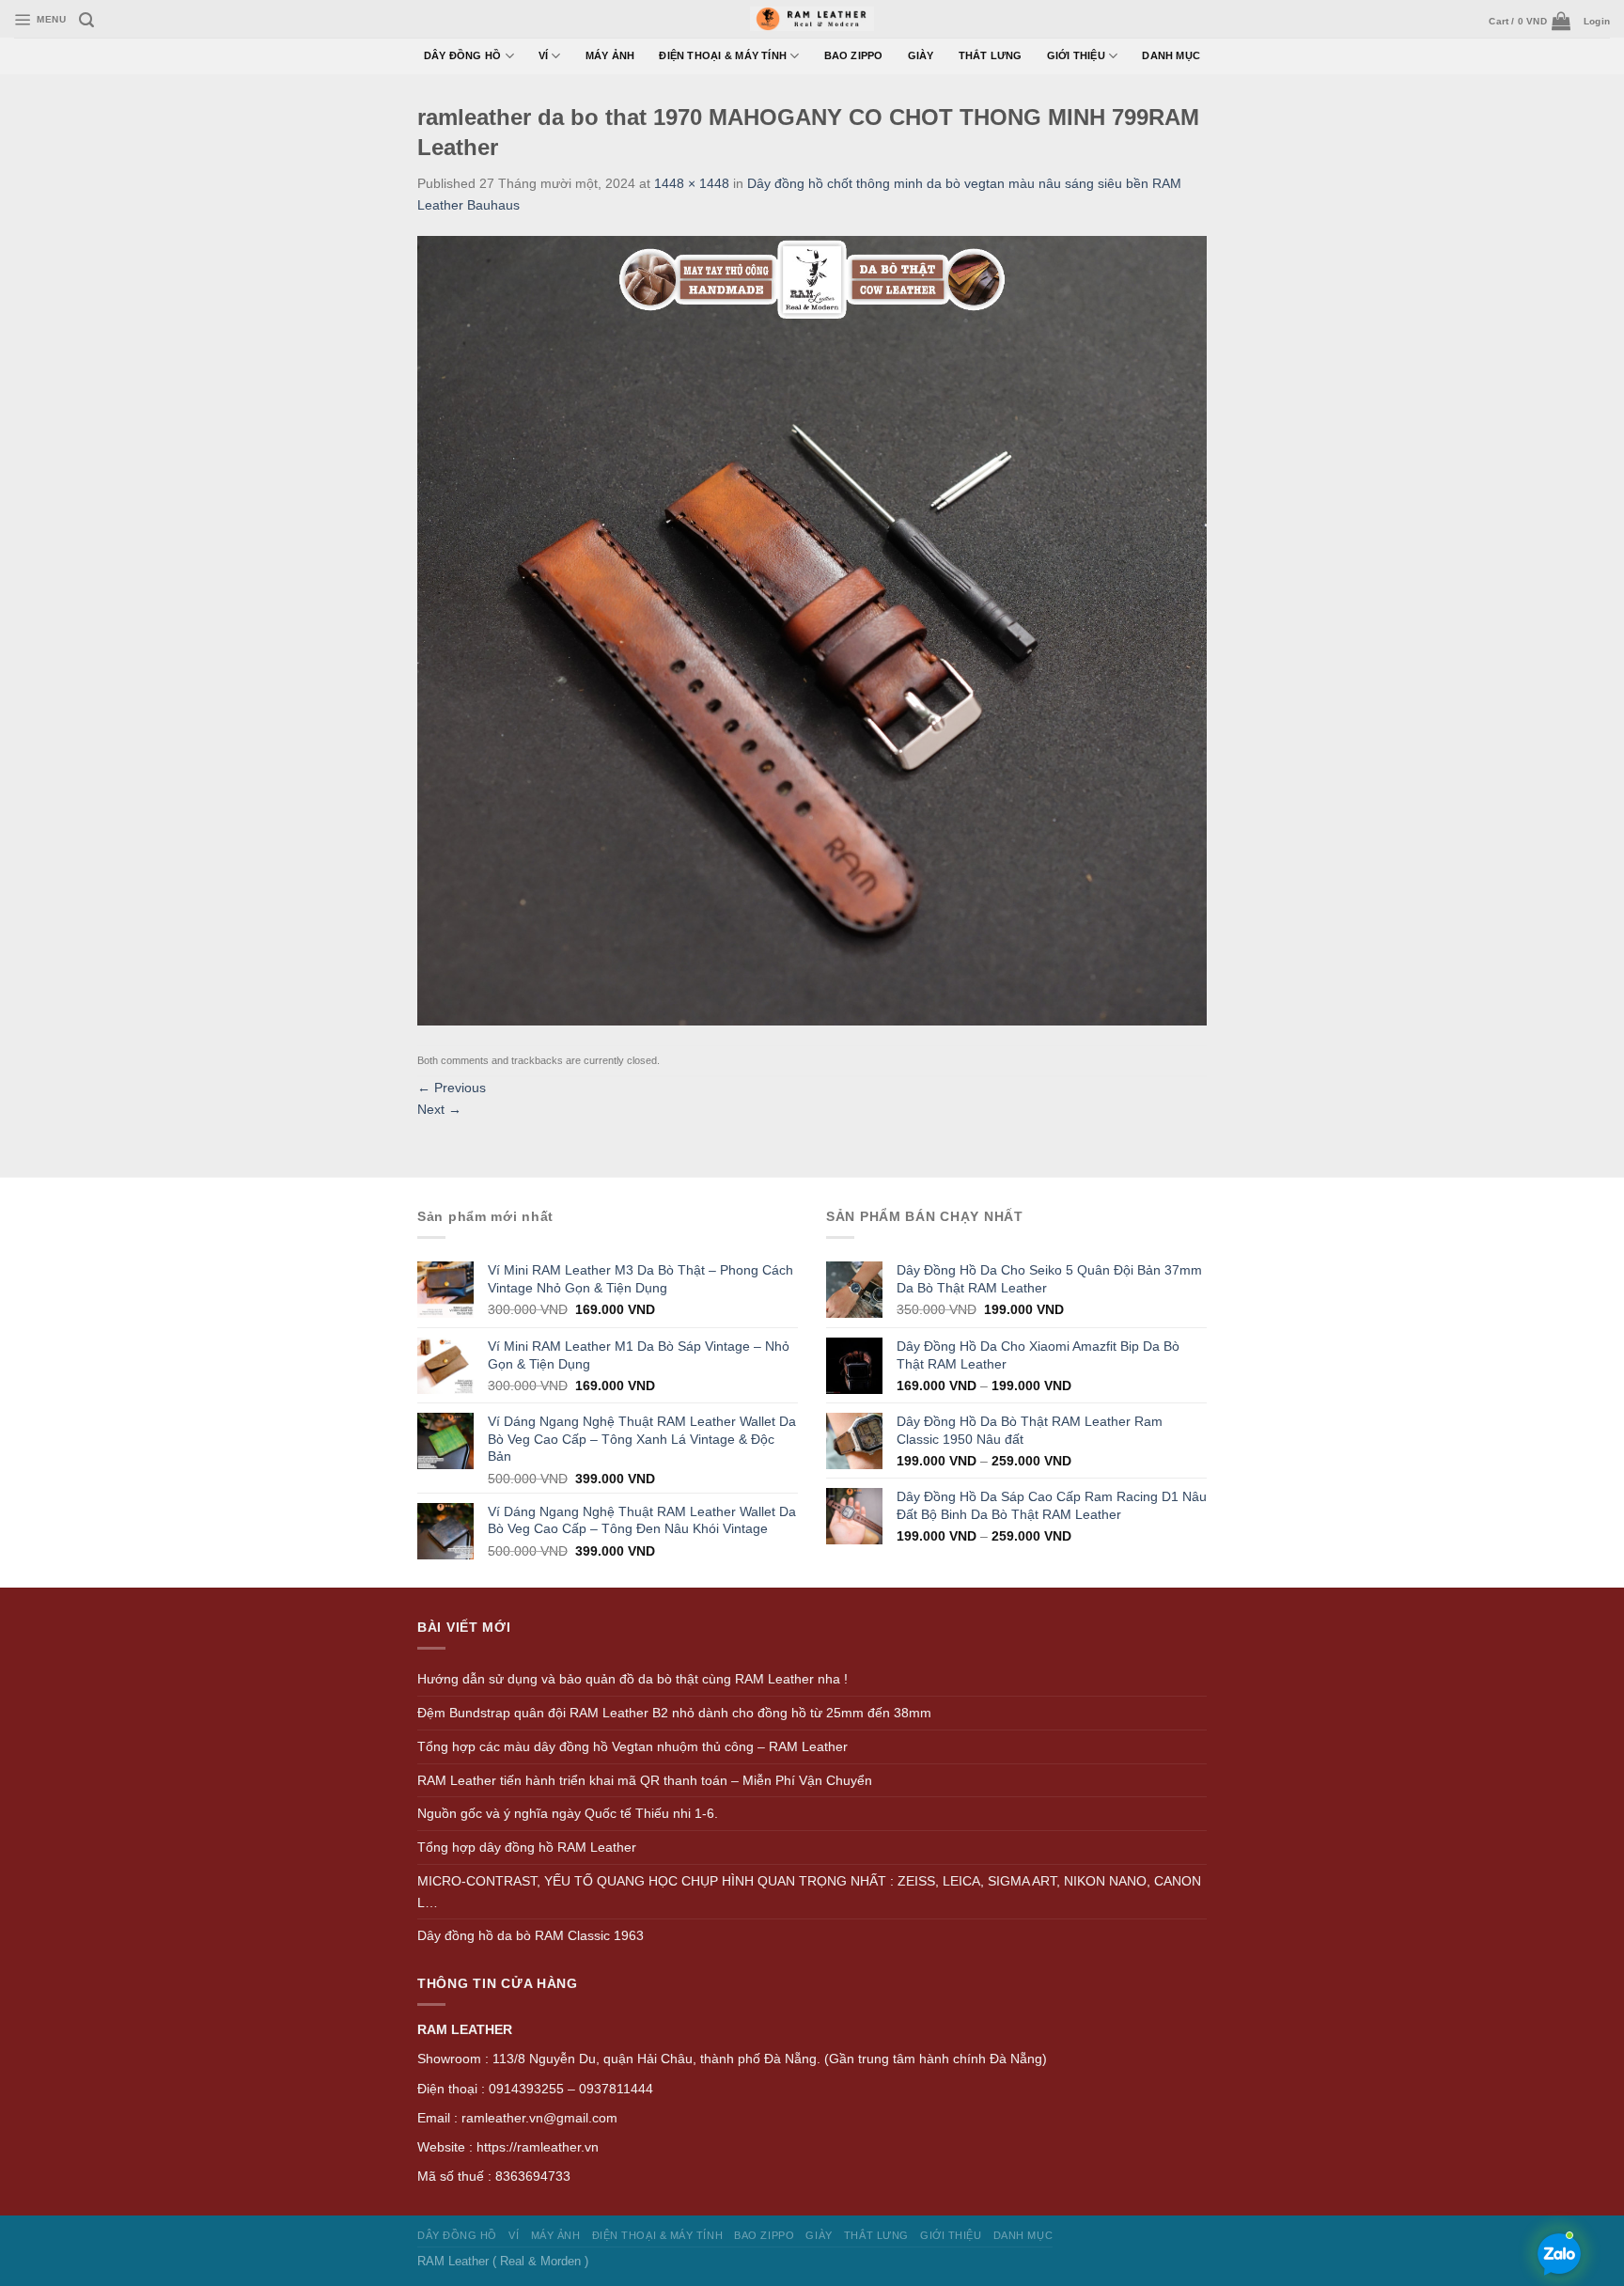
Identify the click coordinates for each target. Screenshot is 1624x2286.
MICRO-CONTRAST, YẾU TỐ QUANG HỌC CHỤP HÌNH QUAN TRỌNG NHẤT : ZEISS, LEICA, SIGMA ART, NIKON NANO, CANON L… (809, 1892)
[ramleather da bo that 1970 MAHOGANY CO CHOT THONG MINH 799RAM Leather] (812, 630)
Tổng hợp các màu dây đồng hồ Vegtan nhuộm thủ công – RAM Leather (632, 1746)
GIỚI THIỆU (1076, 55)
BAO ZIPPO (854, 55)
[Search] (86, 20)
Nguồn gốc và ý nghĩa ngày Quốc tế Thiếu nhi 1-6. (568, 1813)
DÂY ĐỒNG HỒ (463, 55)
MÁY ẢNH (610, 55)
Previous (452, 1088)
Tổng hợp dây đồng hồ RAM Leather (527, 1847)
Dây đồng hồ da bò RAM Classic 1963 (531, 1935)
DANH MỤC (1171, 55)
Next (439, 1109)
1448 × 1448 (692, 183)
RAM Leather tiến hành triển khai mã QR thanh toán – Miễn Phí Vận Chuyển (645, 1780)
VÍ (543, 55)
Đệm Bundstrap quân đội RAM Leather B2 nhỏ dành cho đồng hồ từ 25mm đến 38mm (674, 1713)
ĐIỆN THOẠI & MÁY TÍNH (723, 55)
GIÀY (921, 55)
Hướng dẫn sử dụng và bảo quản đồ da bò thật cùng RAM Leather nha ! (632, 1679)
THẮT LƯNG (991, 55)
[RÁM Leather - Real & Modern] (812, 19)
